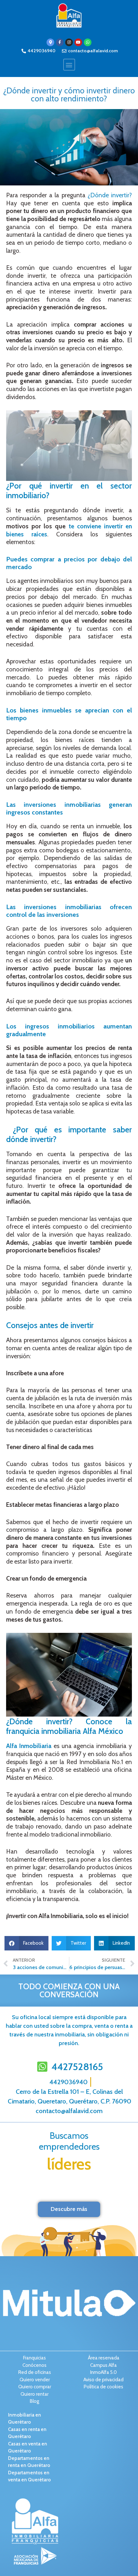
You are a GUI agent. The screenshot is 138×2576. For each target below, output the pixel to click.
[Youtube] (78, 42)
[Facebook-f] (60, 42)
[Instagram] (69, 42)
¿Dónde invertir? (110, 195)
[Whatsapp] (88, 42)
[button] (69, 65)
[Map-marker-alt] (50, 42)
